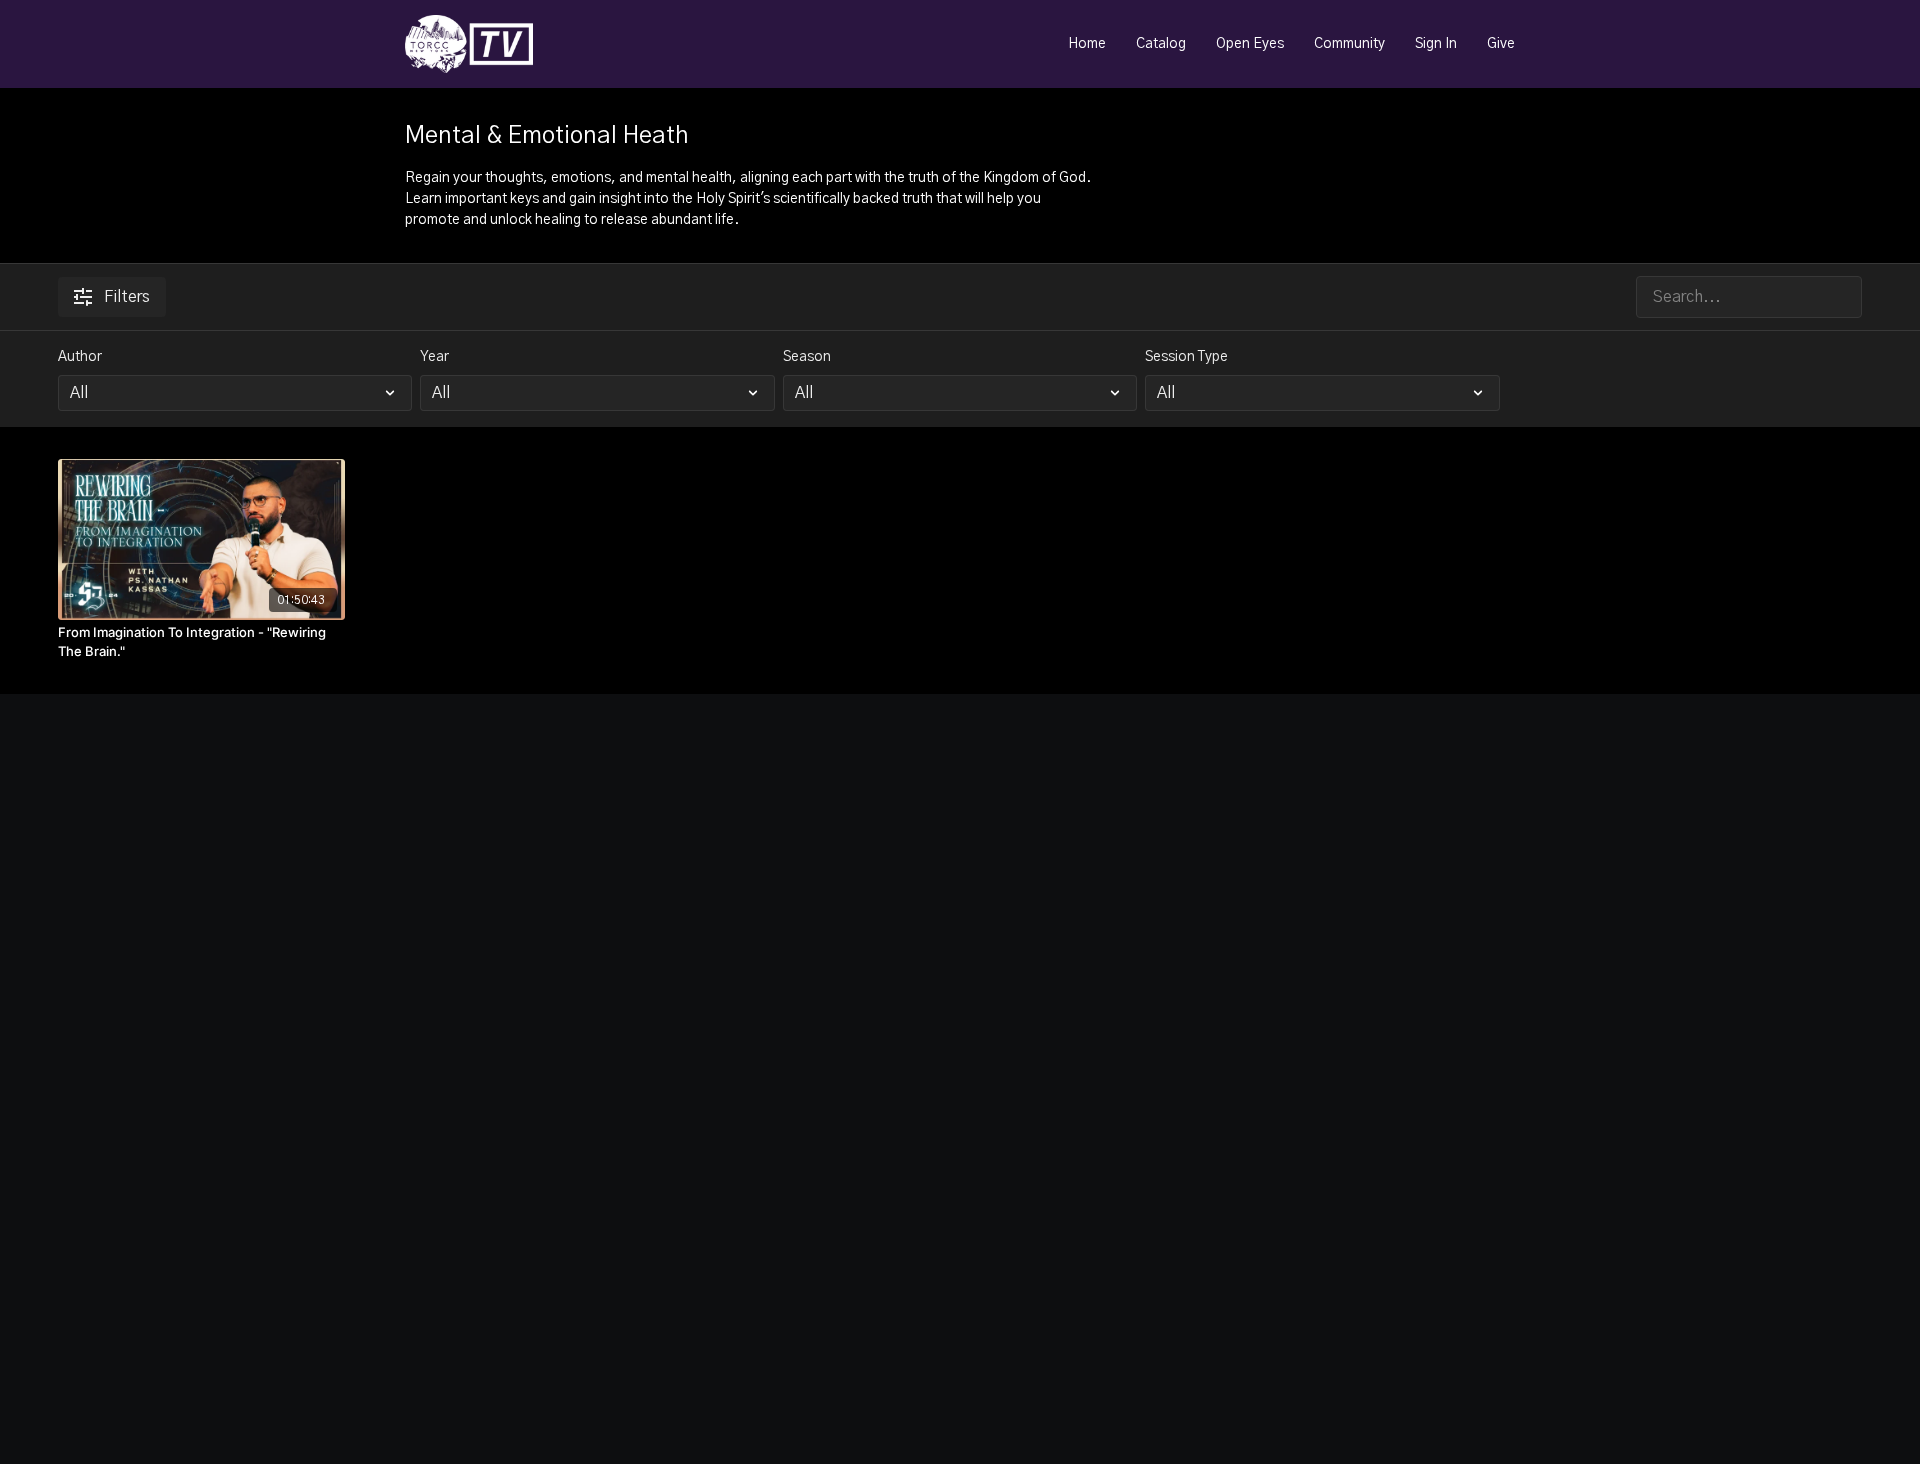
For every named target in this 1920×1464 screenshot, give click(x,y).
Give (1501, 44)
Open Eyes (1250, 44)
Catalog (1161, 44)
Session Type (1186, 357)
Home (1087, 44)
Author (80, 357)
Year (434, 357)
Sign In (1436, 44)
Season (807, 357)
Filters (127, 297)
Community (1349, 44)
